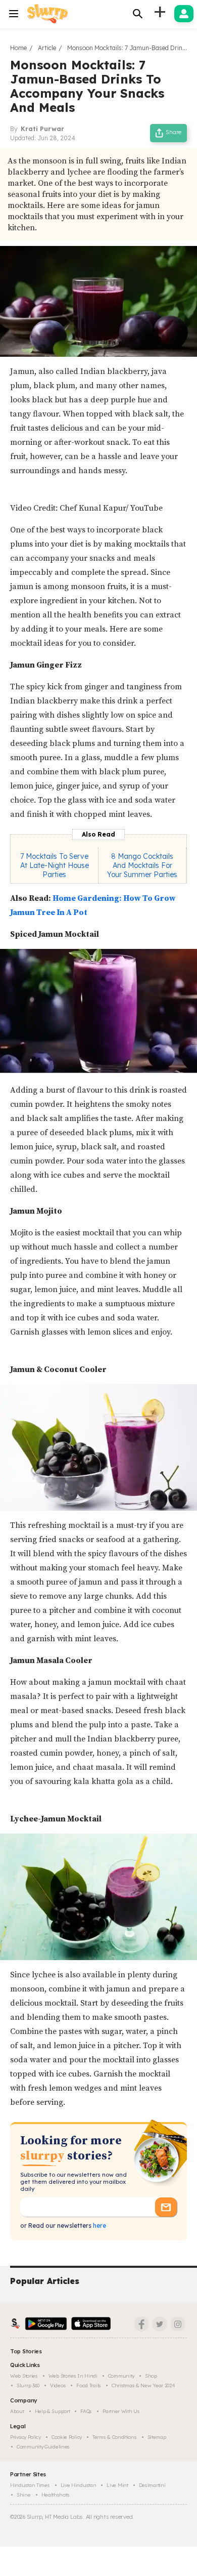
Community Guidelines (43, 2447)
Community (121, 2376)
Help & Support (53, 2411)
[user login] (184, 14)
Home (18, 48)
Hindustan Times (30, 2485)
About (17, 2411)
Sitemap (157, 2437)
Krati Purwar (42, 129)
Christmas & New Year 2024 (143, 2385)
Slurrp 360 (28, 2385)
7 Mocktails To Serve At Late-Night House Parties (55, 865)
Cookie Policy (67, 2437)
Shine (24, 2495)
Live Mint (117, 2485)
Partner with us (121, 2411)
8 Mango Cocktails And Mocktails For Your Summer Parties (142, 865)
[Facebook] (141, 2324)
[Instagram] (178, 2324)
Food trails (89, 2385)
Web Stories (24, 2376)
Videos (58, 2385)
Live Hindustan (79, 2485)
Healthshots (56, 2495)
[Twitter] (160, 2324)
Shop (151, 2376)
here (99, 2226)
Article (47, 48)
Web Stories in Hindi (73, 2376)
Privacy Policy (26, 2437)
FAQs (86, 2411)
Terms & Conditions (115, 2437)
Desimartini (152, 2485)
